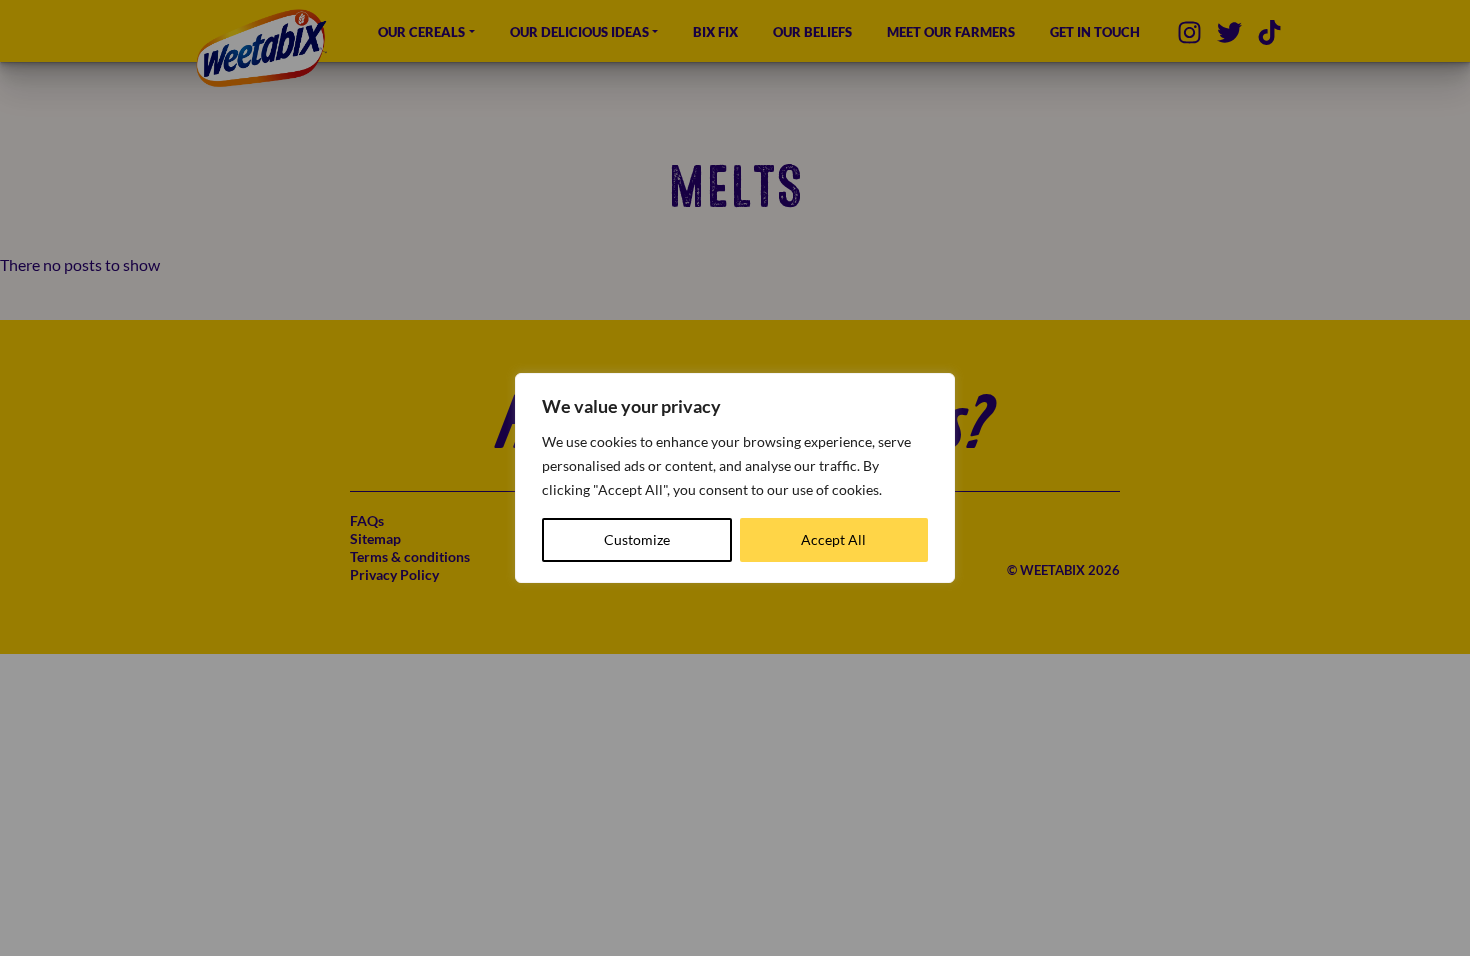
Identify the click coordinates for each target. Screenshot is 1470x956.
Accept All (833, 539)
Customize (637, 539)
